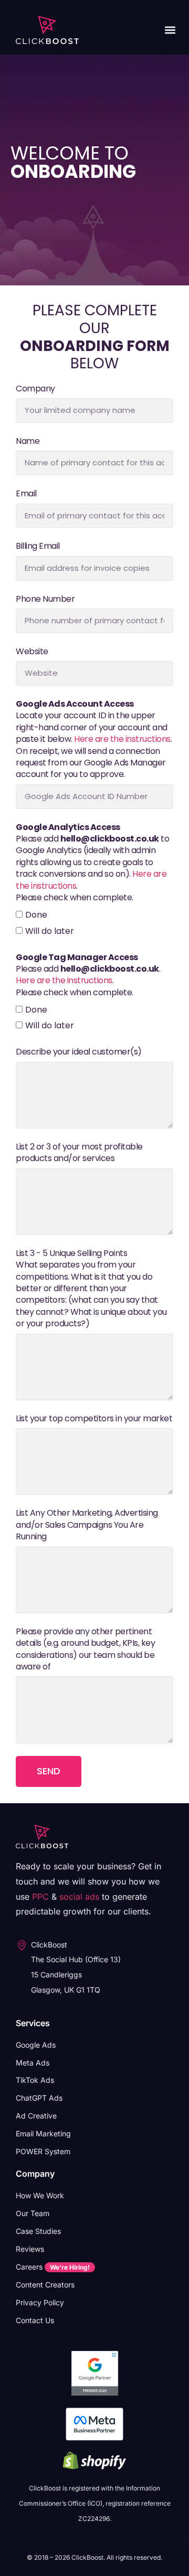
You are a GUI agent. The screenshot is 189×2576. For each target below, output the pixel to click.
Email (26, 494)
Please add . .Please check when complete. (88, 975)
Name (28, 441)
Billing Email (38, 546)
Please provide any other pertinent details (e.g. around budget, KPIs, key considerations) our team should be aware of (85, 1649)
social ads (79, 1897)
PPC (40, 1897)
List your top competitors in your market (94, 1419)
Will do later (50, 931)
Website (32, 652)
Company (35, 389)
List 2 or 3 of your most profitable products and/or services (79, 1153)
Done (36, 915)
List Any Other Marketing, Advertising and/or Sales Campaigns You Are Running (87, 1525)
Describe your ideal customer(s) (79, 1052)
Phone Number (45, 599)
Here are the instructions (122, 739)
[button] (170, 30)
